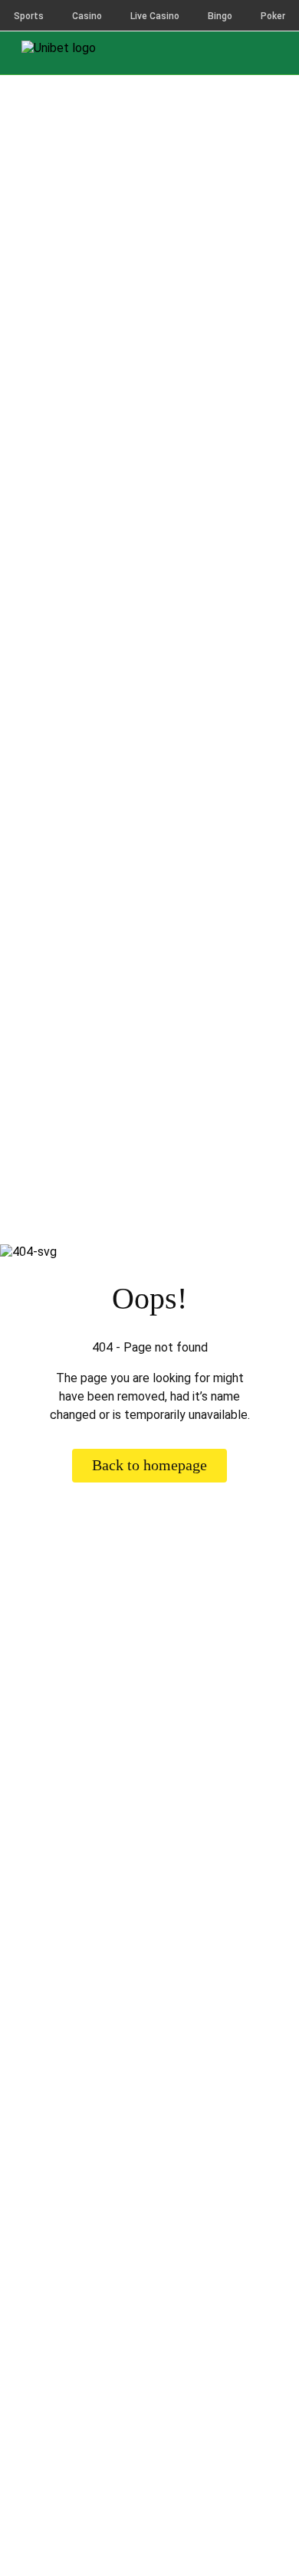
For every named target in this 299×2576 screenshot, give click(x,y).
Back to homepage (149, 1465)
